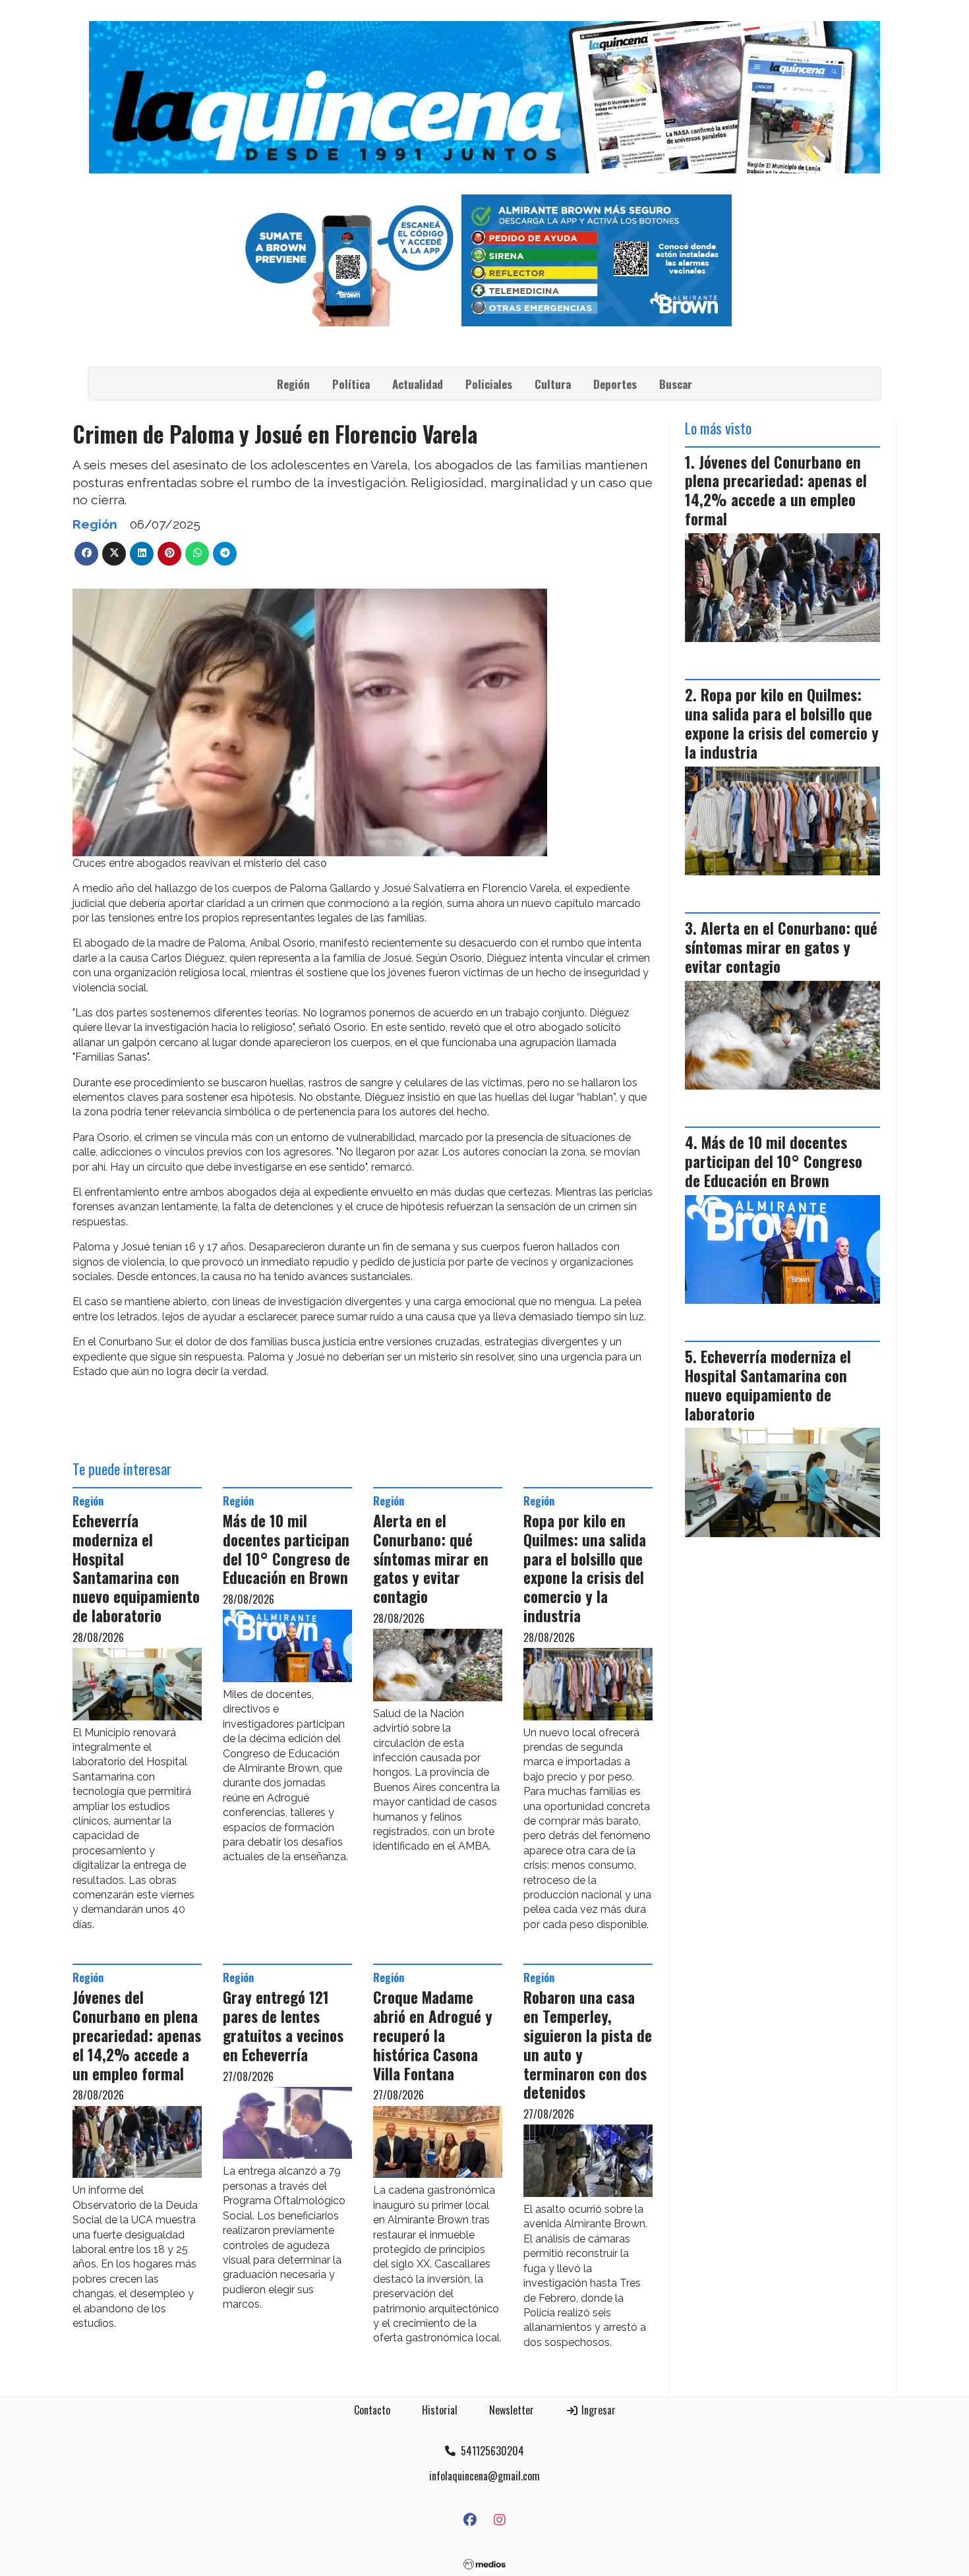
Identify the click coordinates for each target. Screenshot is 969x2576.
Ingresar (597, 2410)
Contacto (372, 2410)
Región (293, 384)
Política (351, 384)
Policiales (489, 384)
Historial (440, 2410)
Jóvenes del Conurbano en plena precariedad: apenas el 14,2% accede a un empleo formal (137, 2035)
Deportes (615, 384)
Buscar (676, 384)
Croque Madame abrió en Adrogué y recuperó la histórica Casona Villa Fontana (433, 2035)
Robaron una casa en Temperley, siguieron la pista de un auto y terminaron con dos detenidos (588, 2045)
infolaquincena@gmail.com (484, 2476)
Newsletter (512, 2410)
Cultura (553, 384)
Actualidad (418, 384)
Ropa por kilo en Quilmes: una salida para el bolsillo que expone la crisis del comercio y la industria (585, 1568)
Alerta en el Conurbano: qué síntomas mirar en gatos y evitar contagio (431, 1559)
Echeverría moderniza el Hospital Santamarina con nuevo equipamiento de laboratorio (136, 1568)
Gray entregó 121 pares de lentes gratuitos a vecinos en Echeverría (283, 2026)
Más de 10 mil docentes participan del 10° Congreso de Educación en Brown (286, 1549)
